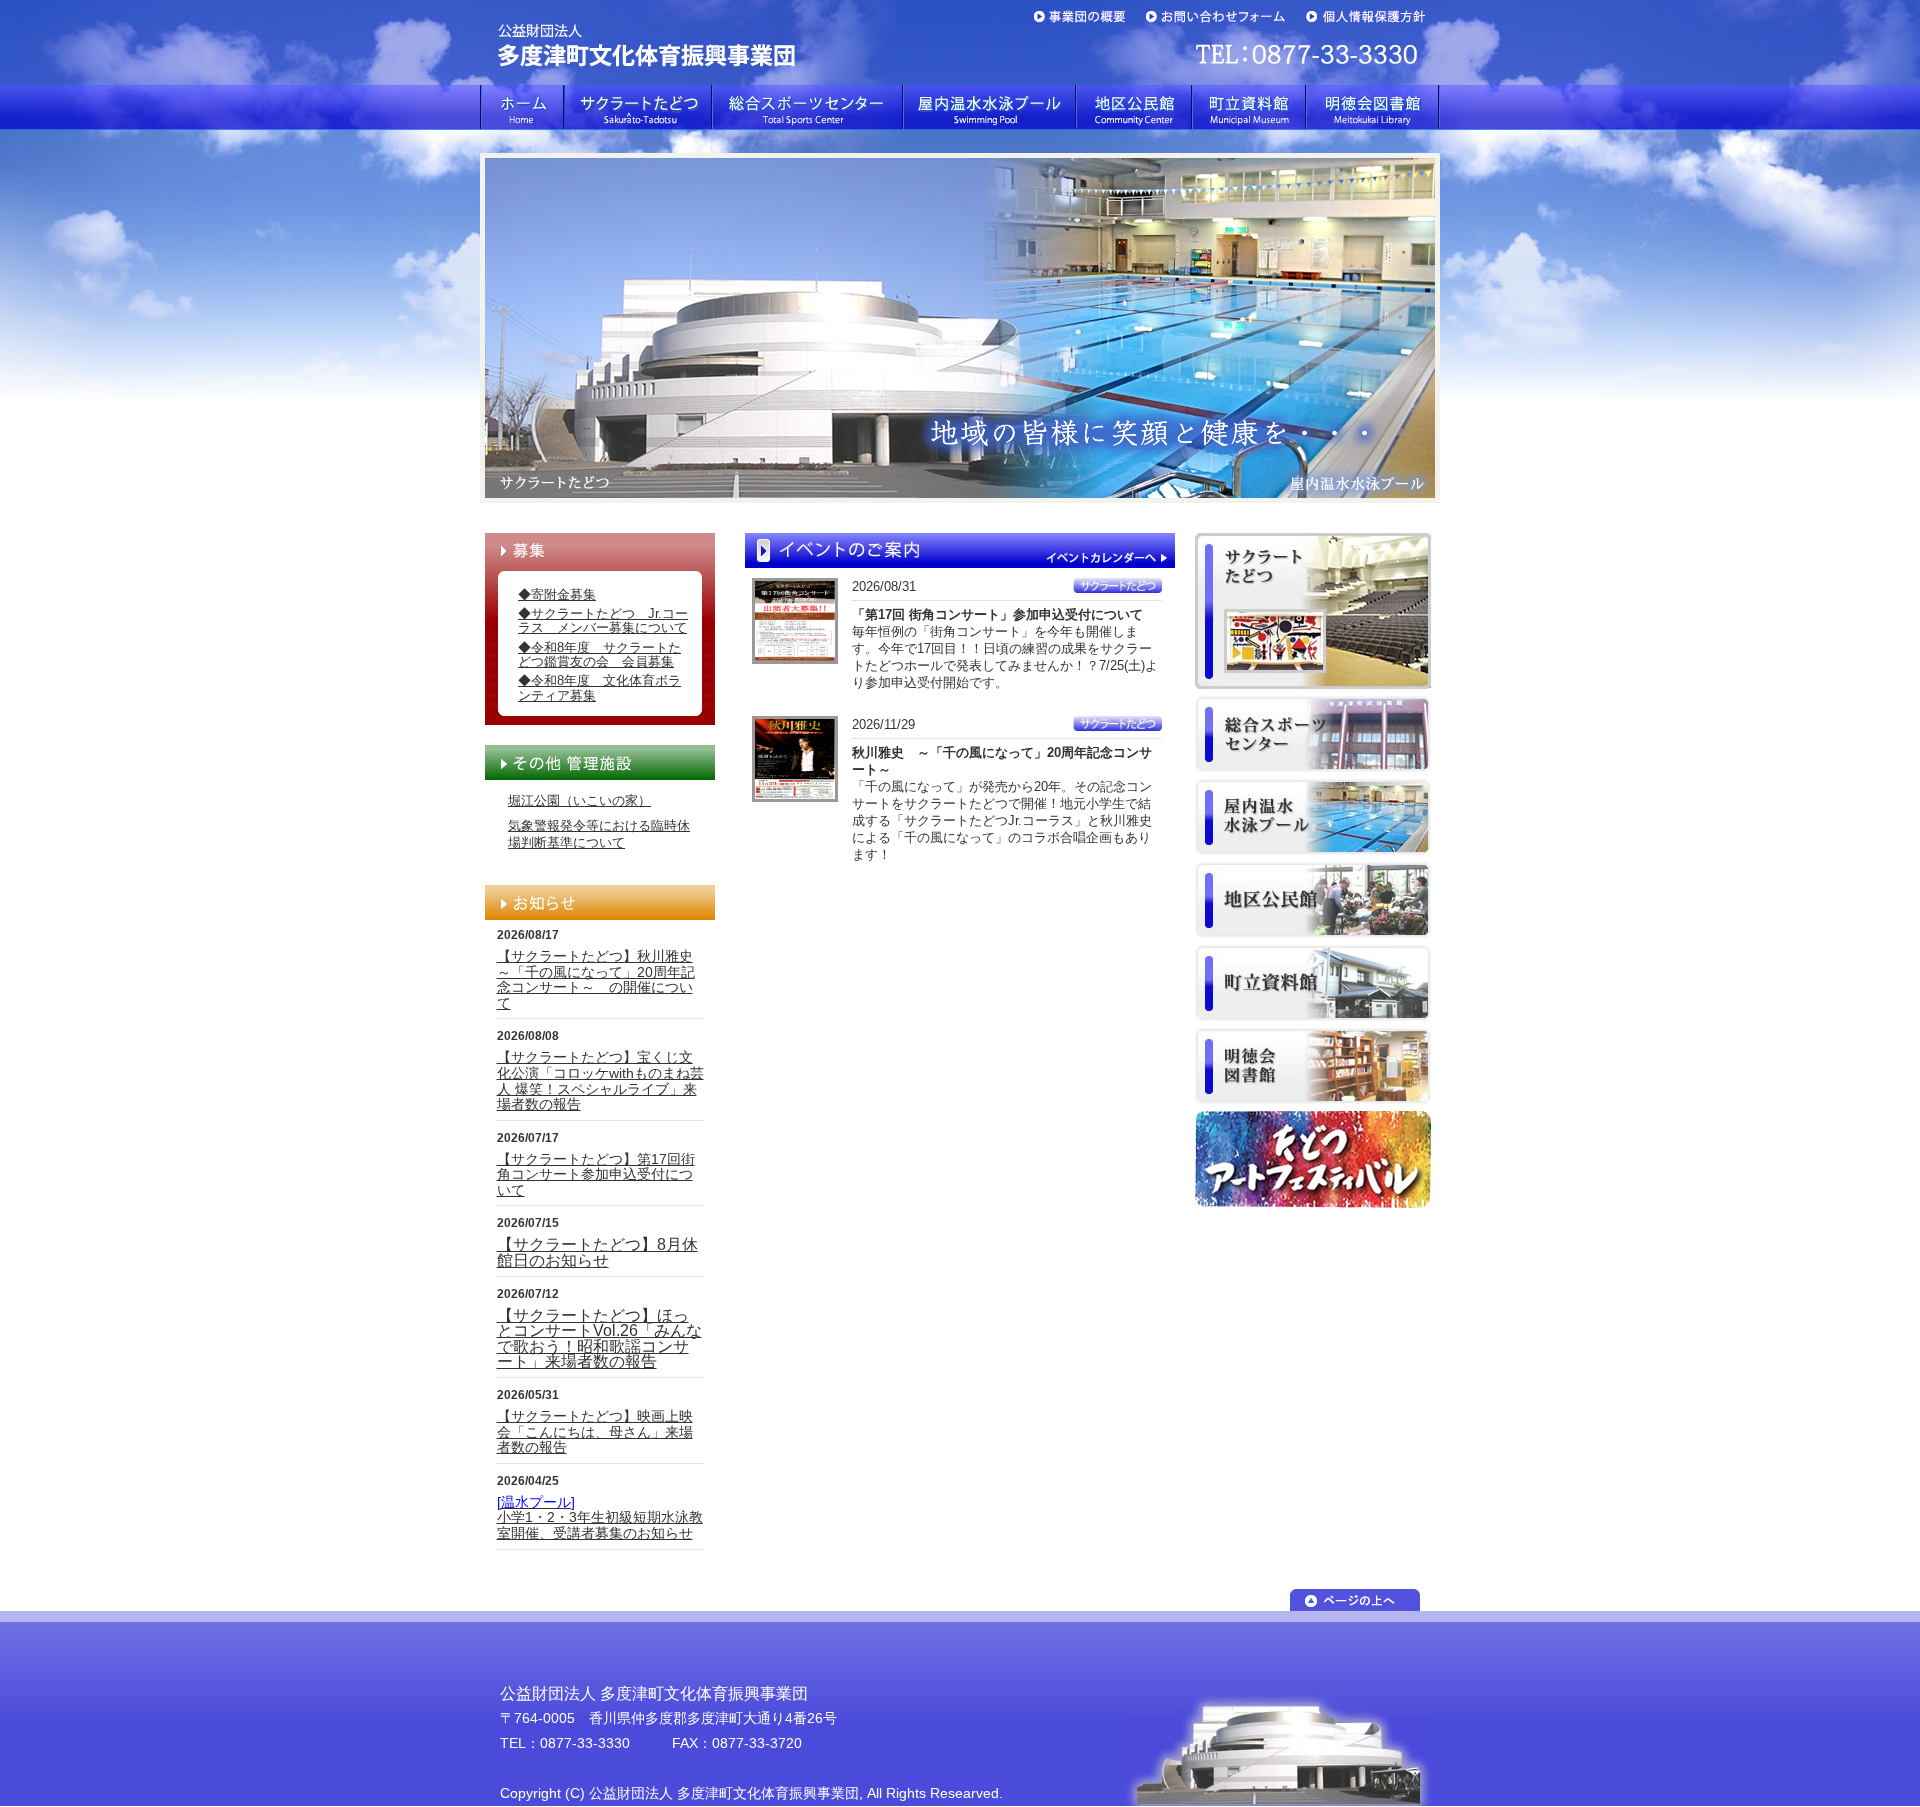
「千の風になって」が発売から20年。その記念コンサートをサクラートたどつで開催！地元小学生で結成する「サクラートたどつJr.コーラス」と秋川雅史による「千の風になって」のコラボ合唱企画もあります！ (1002, 803)
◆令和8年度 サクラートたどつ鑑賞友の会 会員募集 (599, 654)
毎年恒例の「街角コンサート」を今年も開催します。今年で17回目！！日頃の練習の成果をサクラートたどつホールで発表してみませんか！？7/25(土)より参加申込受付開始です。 (1005, 648)
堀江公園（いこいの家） (579, 800)
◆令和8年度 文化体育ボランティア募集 (599, 687)
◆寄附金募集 (557, 594)
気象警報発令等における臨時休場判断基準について (599, 834)
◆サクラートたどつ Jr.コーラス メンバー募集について (603, 620)
